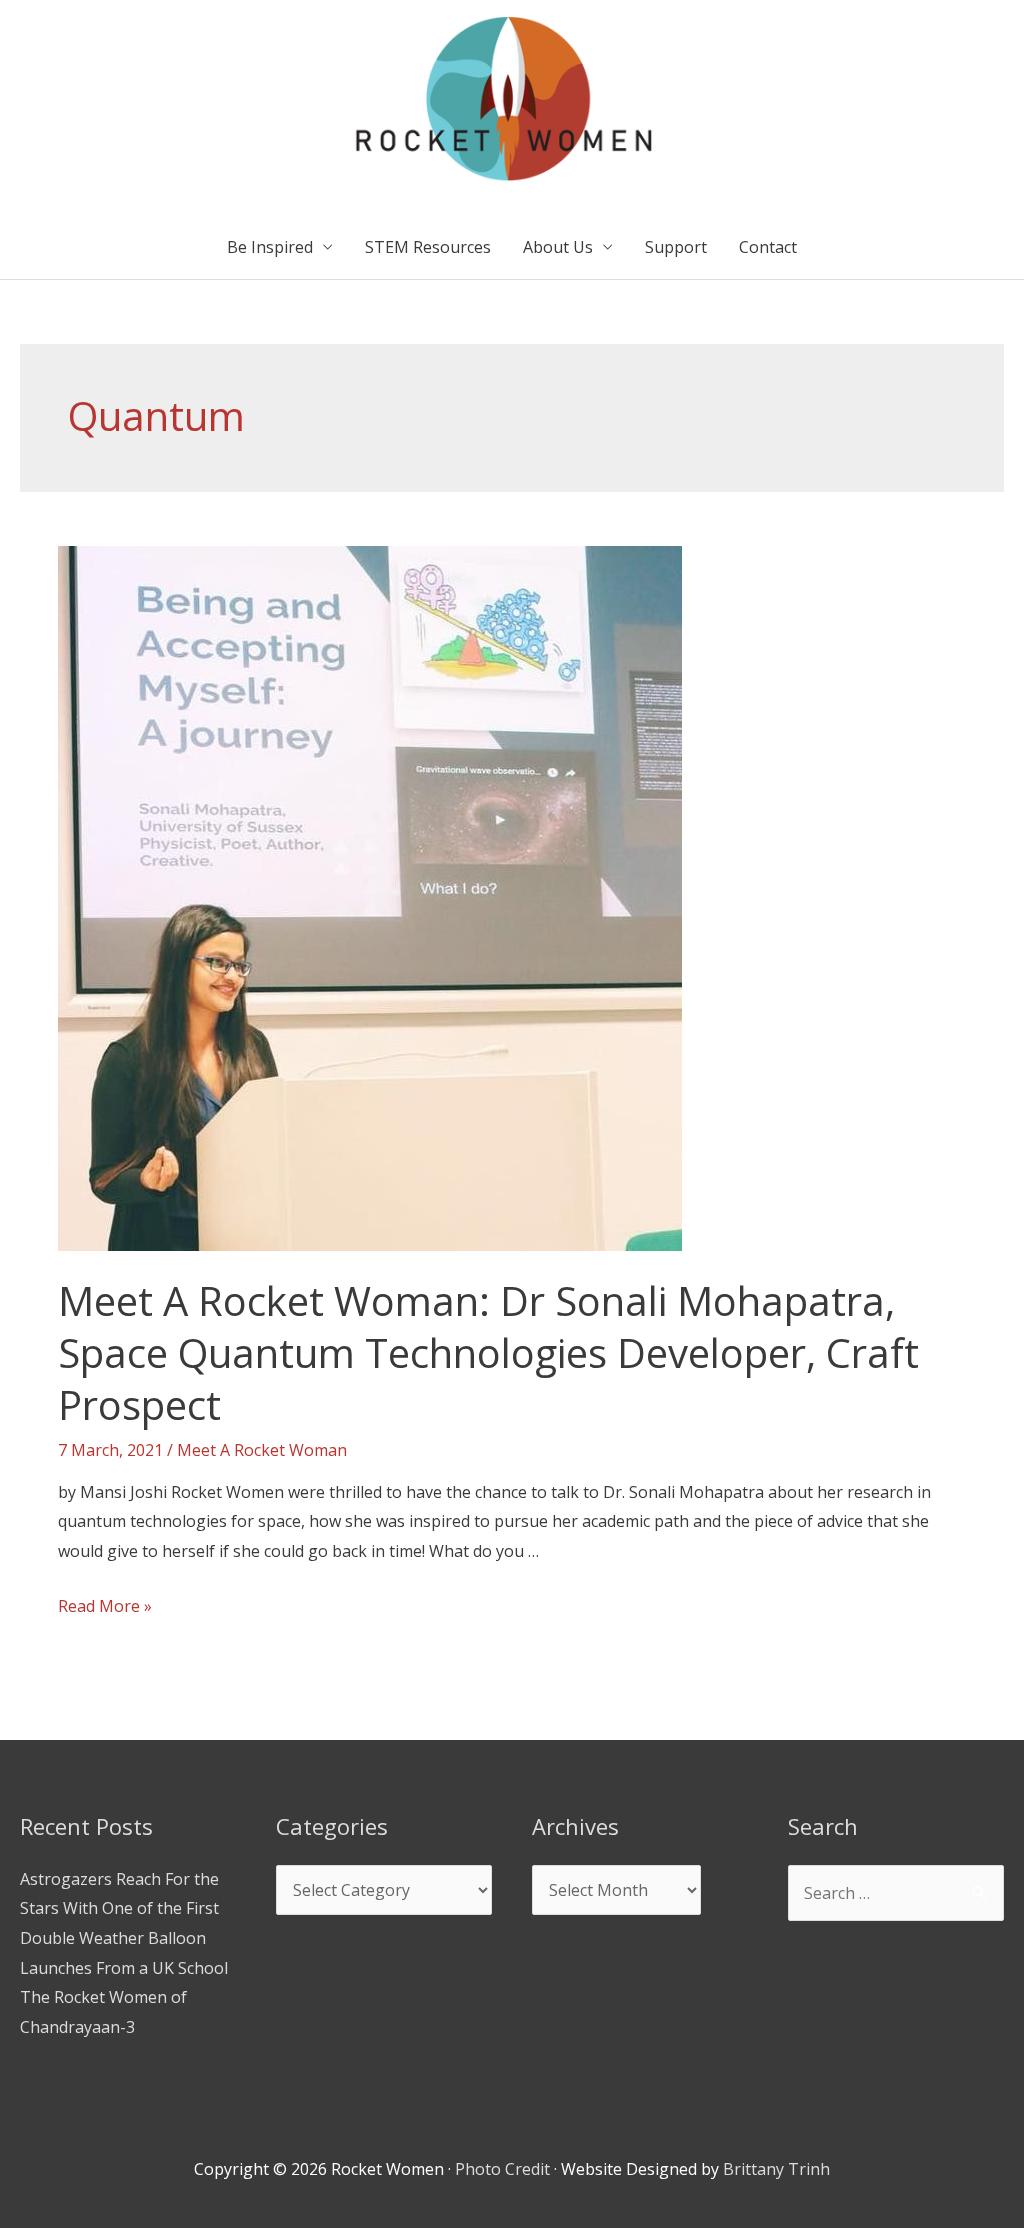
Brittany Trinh (776, 2169)
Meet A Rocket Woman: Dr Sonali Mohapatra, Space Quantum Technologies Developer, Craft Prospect (488, 1352)
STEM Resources (428, 247)
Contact (768, 247)
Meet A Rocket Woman (262, 1450)
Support (676, 247)
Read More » (105, 1606)
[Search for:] (896, 1893)
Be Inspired (270, 247)
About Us (558, 247)
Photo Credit (502, 2169)
